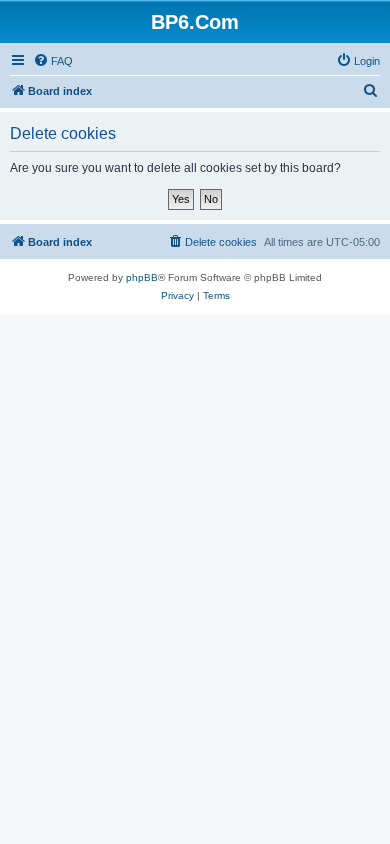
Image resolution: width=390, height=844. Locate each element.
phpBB (142, 277)
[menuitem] (53, 61)
